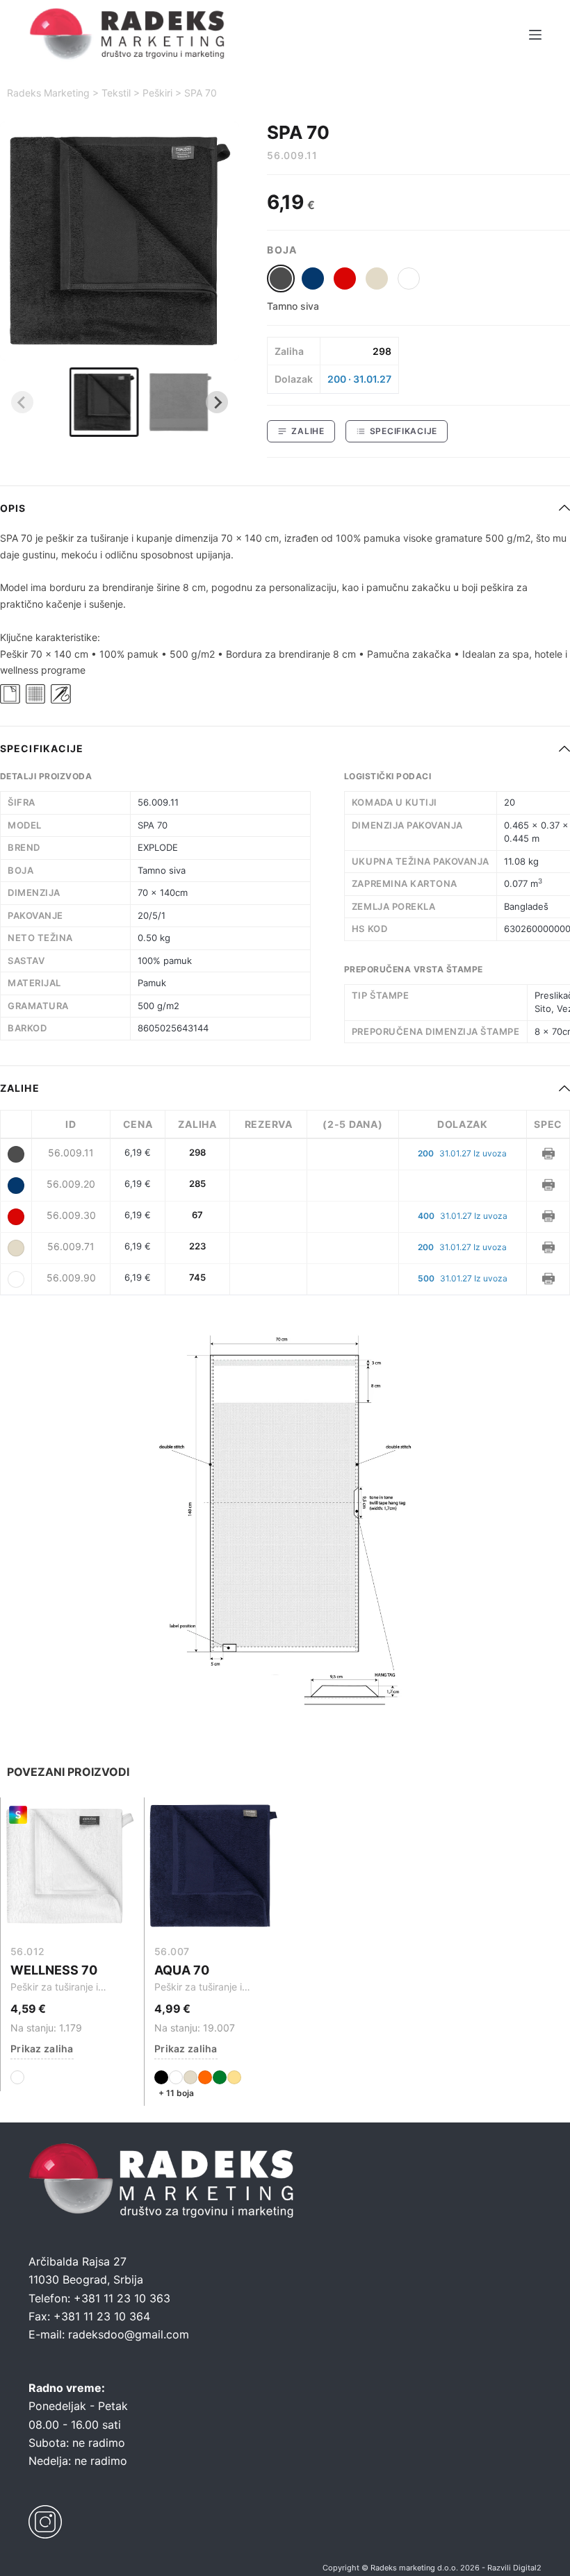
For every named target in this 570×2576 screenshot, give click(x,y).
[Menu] (535, 35)
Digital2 (527, 2568)
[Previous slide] (22, 402)
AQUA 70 (182, 1970)
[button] (104, 402)
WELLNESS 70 (54, 1970)
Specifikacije (404, 431)
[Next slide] (217, 402)
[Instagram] (45, 2522)
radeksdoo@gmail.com (129, 2334)
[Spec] (548, 1152)
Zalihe (308, 431)
